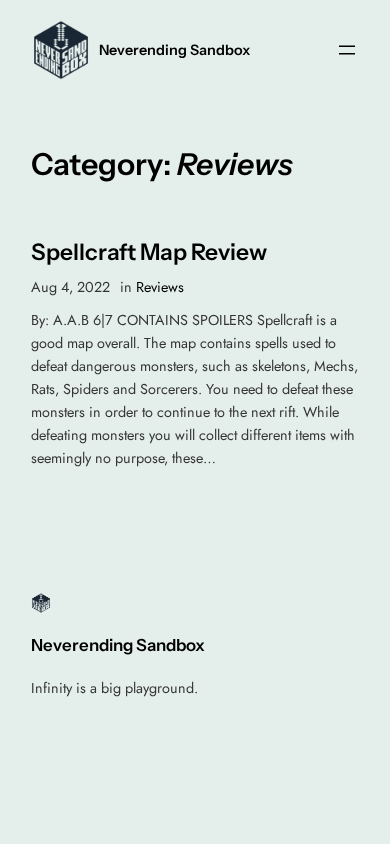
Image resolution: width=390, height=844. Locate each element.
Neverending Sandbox (174, 50)
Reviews (160, 287)
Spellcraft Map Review (149, 252)
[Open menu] (347, 50)
